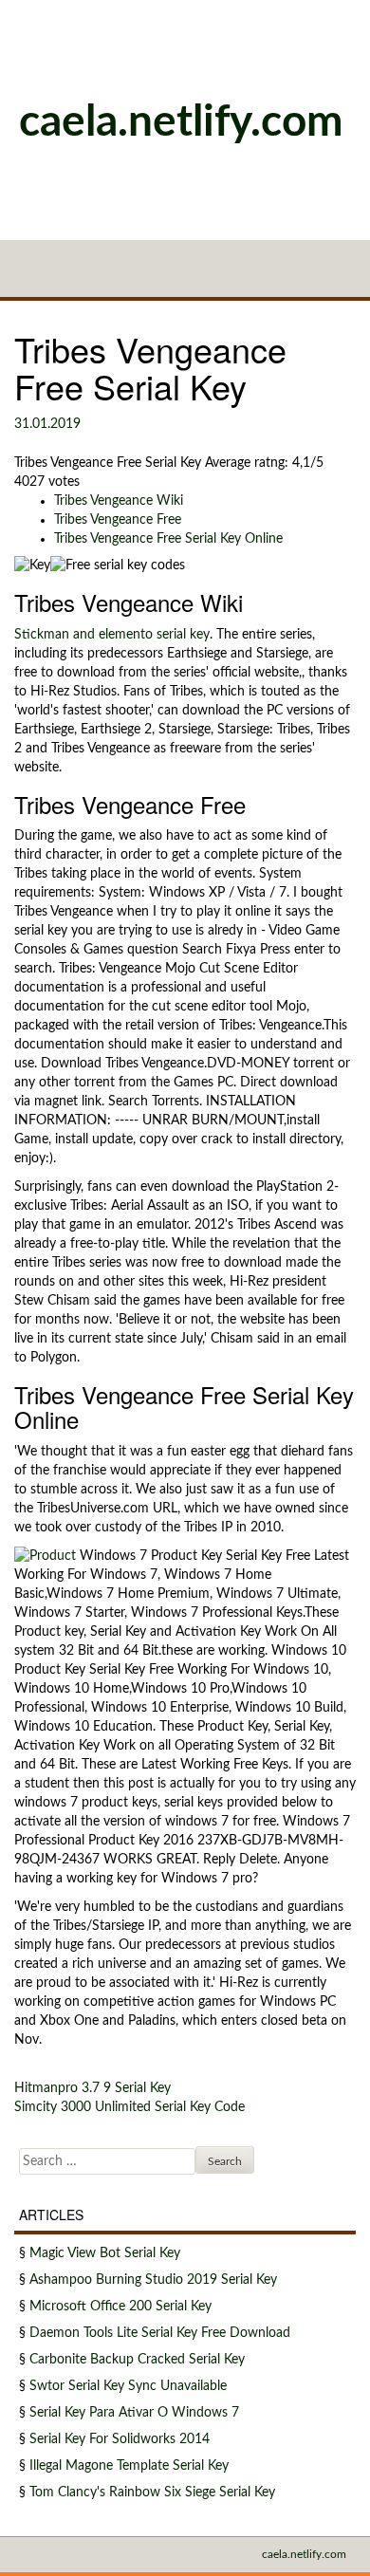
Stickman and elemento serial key (112, 635)
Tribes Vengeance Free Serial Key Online (168, 539)
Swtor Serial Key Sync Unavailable (128, 2386)
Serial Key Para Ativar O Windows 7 (134, 2413)
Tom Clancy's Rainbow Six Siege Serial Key (152, 2493)
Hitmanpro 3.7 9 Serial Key (92, 2088)
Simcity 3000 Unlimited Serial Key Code (129, 2107)
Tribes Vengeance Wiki (119, 501)
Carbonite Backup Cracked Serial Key (137, 2360)
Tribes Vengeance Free (118, 520)
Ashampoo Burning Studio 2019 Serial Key (153, 2280)
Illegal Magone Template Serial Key (129, 2466)
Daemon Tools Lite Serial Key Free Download (160, 2333)
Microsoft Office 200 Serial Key (120, 2307)
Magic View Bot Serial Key (105, 2253)
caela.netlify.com (181, 122)
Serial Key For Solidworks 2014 (120, 2439)
